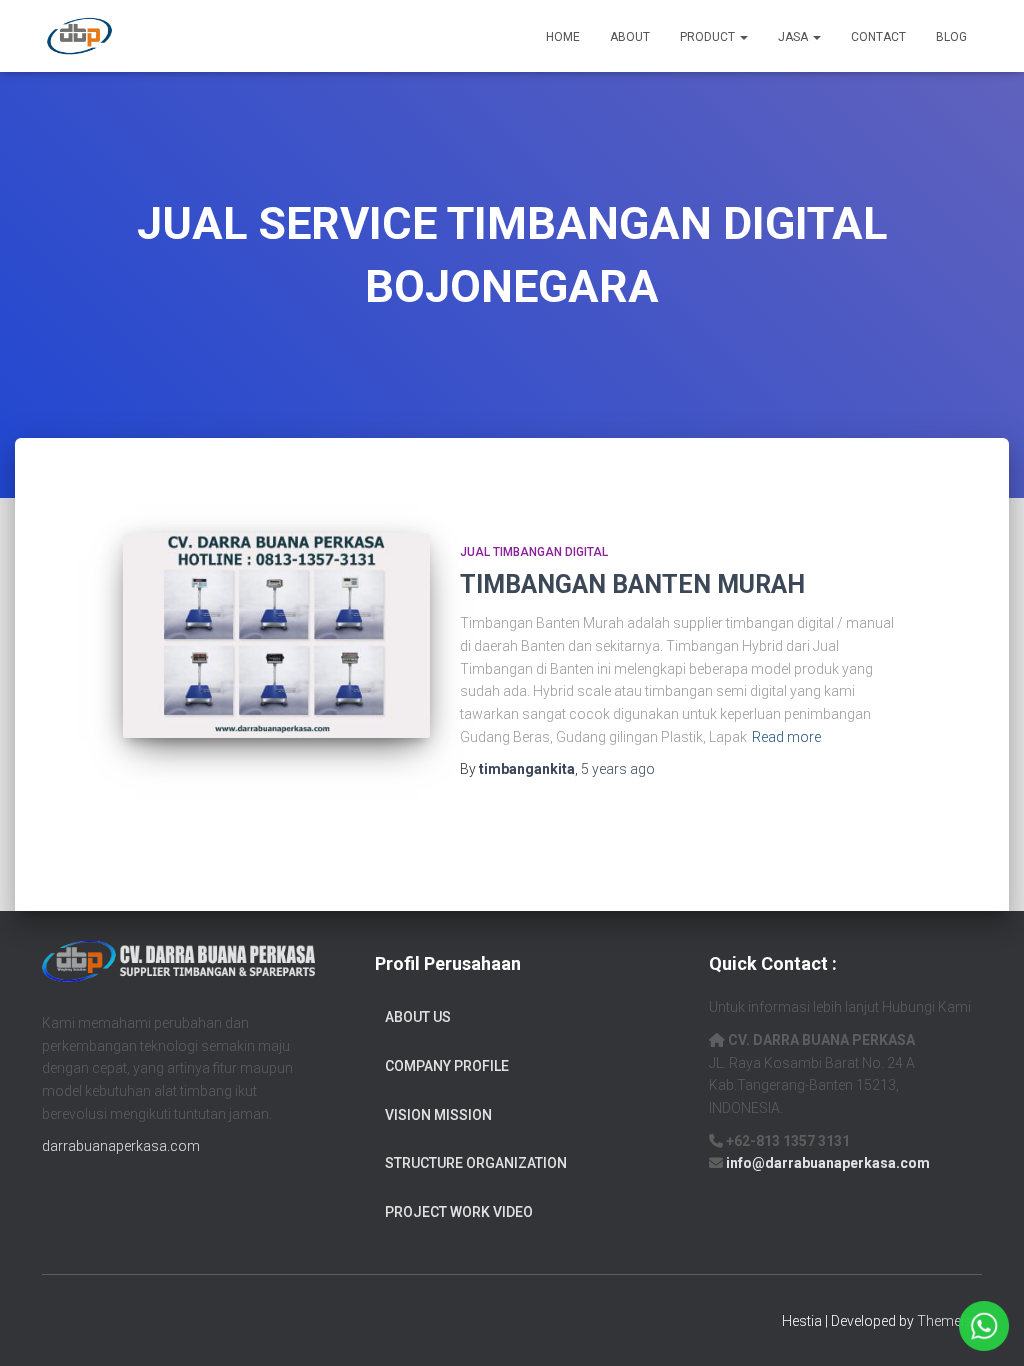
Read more (786, 737)
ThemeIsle (949, 1321)
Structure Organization (476, 1163)
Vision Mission (438, 1115)
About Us (418, 1017)
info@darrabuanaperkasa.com (828, 1163)
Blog (951, 37)
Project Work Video (459, 1212)
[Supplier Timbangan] (79, 36)
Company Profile (447, 1066)
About (630, 37)
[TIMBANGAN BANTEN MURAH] (276, 635)
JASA (794, 37)
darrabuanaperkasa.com (121, 1146)
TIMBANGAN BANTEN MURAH (632, 584)
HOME (563, 37)
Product (709, 37)
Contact (878, 37)
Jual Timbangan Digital (534, 552)
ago (618, 769)
